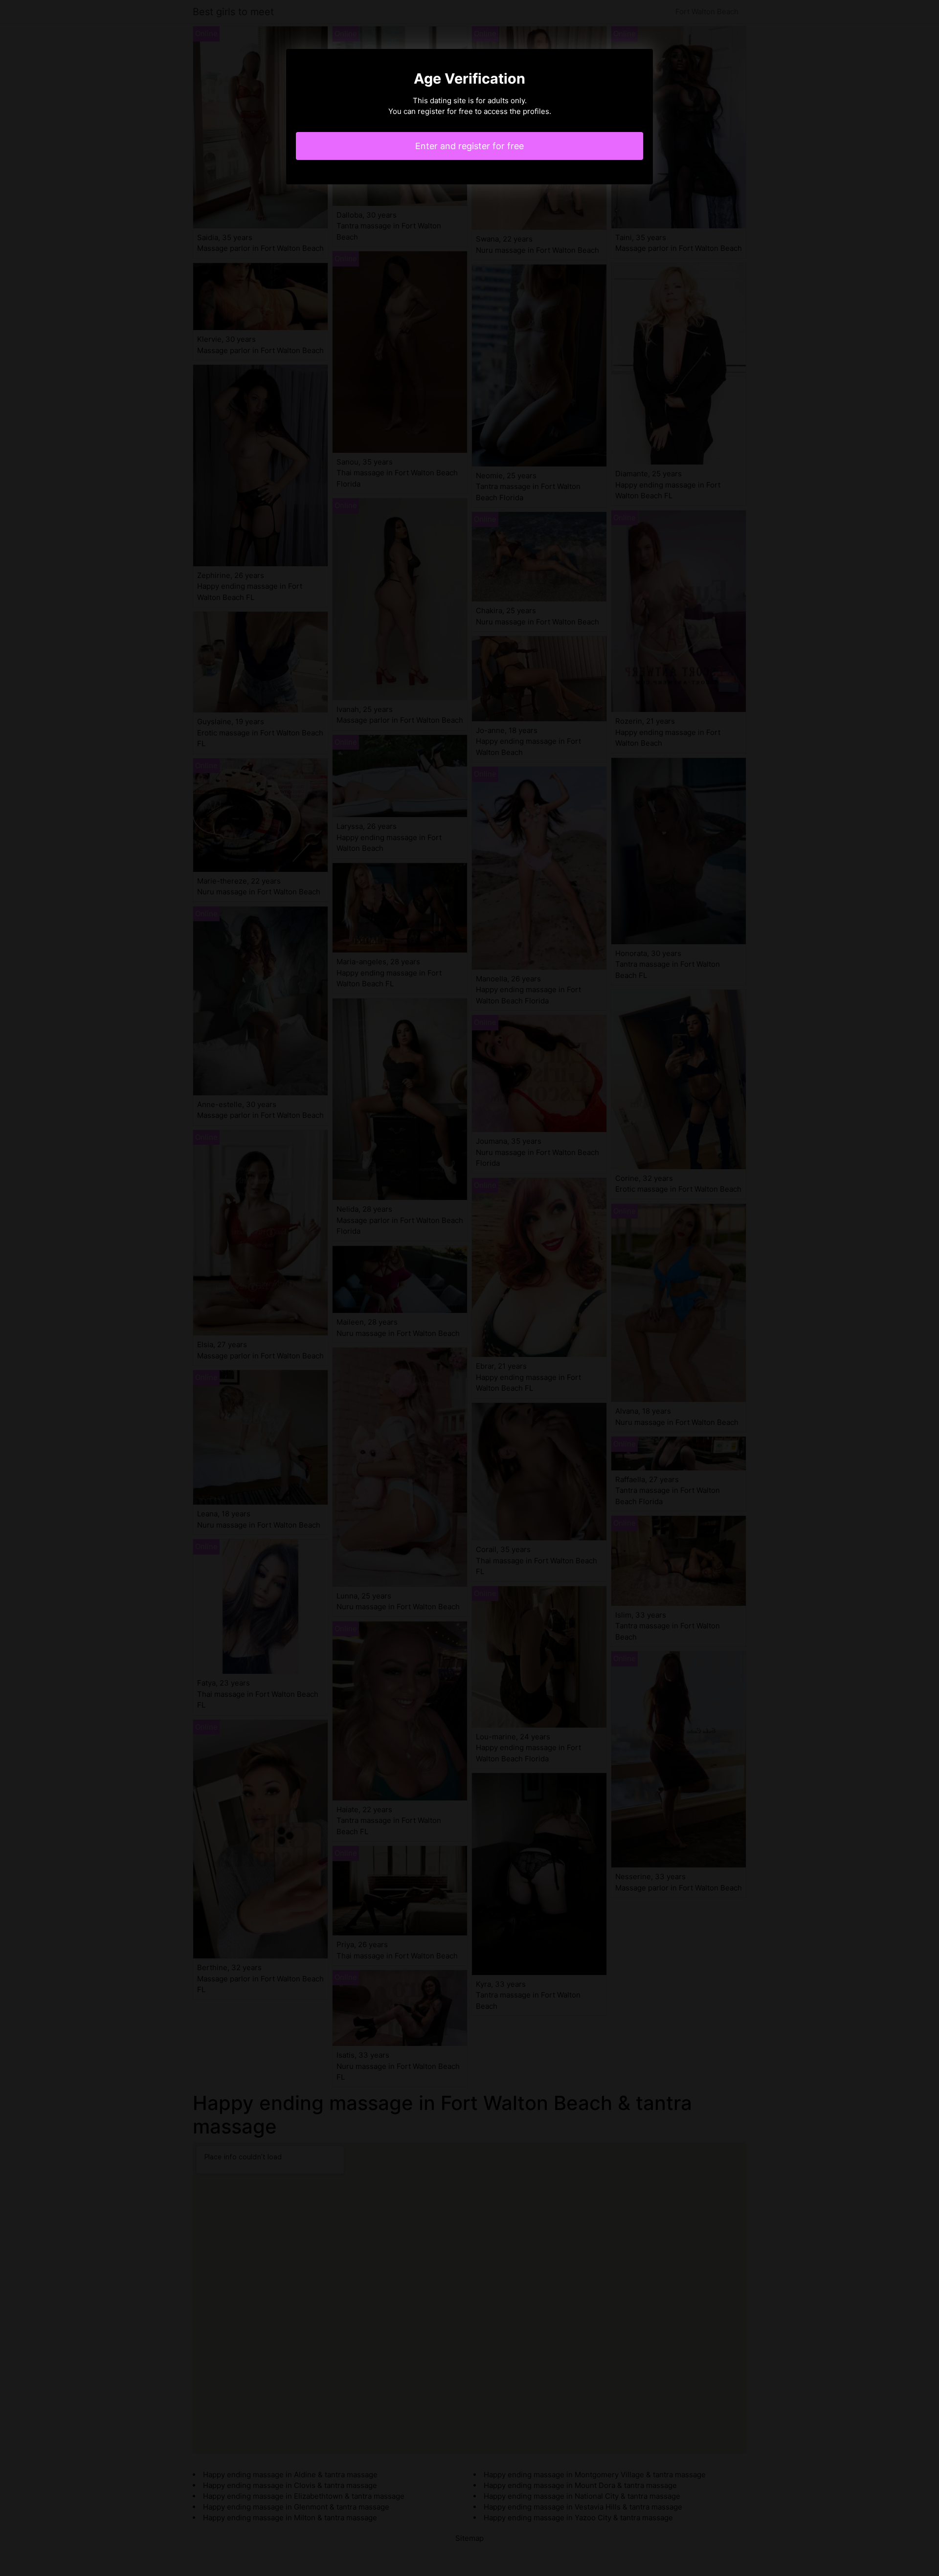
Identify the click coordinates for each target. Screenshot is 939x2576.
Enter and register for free (469, 146)
